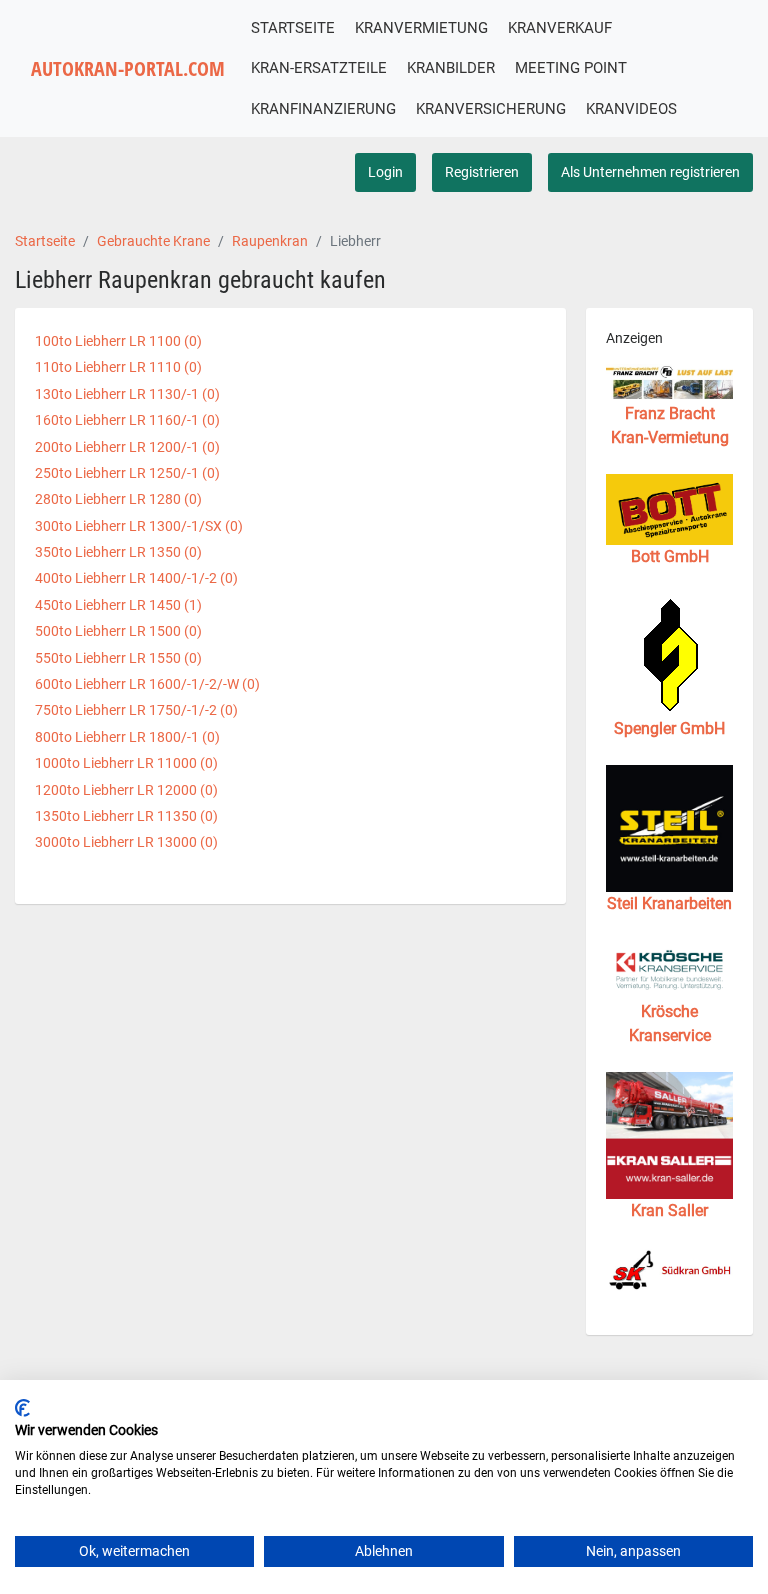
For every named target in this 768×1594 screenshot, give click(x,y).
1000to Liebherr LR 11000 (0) (126, 763)
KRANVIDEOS (631, 109)
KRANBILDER (451, 68)
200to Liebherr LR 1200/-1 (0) (127, 447)
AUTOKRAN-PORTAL (128, 68)
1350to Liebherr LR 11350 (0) (126, 816)
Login (385, 172)
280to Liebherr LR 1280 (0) (118, 499)
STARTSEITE (293, 28)
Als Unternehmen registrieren (650, 172)
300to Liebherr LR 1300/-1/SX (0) (139, 526)
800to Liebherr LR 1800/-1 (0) (127, 737)
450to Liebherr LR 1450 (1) (118, 605)
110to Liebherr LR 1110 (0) (118, 367)
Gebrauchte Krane (153, 241)
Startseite (45, 241)
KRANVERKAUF (560, 28)
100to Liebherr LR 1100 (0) (118, 341)
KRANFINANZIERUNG (323, 109)
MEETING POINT (571, 68)
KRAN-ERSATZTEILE (319, 68)
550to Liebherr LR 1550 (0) (118, 658)
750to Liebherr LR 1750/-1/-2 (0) (136, 710)
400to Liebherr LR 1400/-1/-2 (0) (136, 578)
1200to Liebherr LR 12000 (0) (126, 790)
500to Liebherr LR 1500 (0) (118, 631)
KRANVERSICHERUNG (491, 109)
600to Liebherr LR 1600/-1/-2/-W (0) (147, 684)
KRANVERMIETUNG (421, 28)
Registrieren (482, 172)
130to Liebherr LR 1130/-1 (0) (127, 394)
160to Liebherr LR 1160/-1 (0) (127, 420)
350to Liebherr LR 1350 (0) (118, 552)
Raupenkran (270, 241)
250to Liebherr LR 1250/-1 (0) (127, 473)
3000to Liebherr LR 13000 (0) (126, 842)
